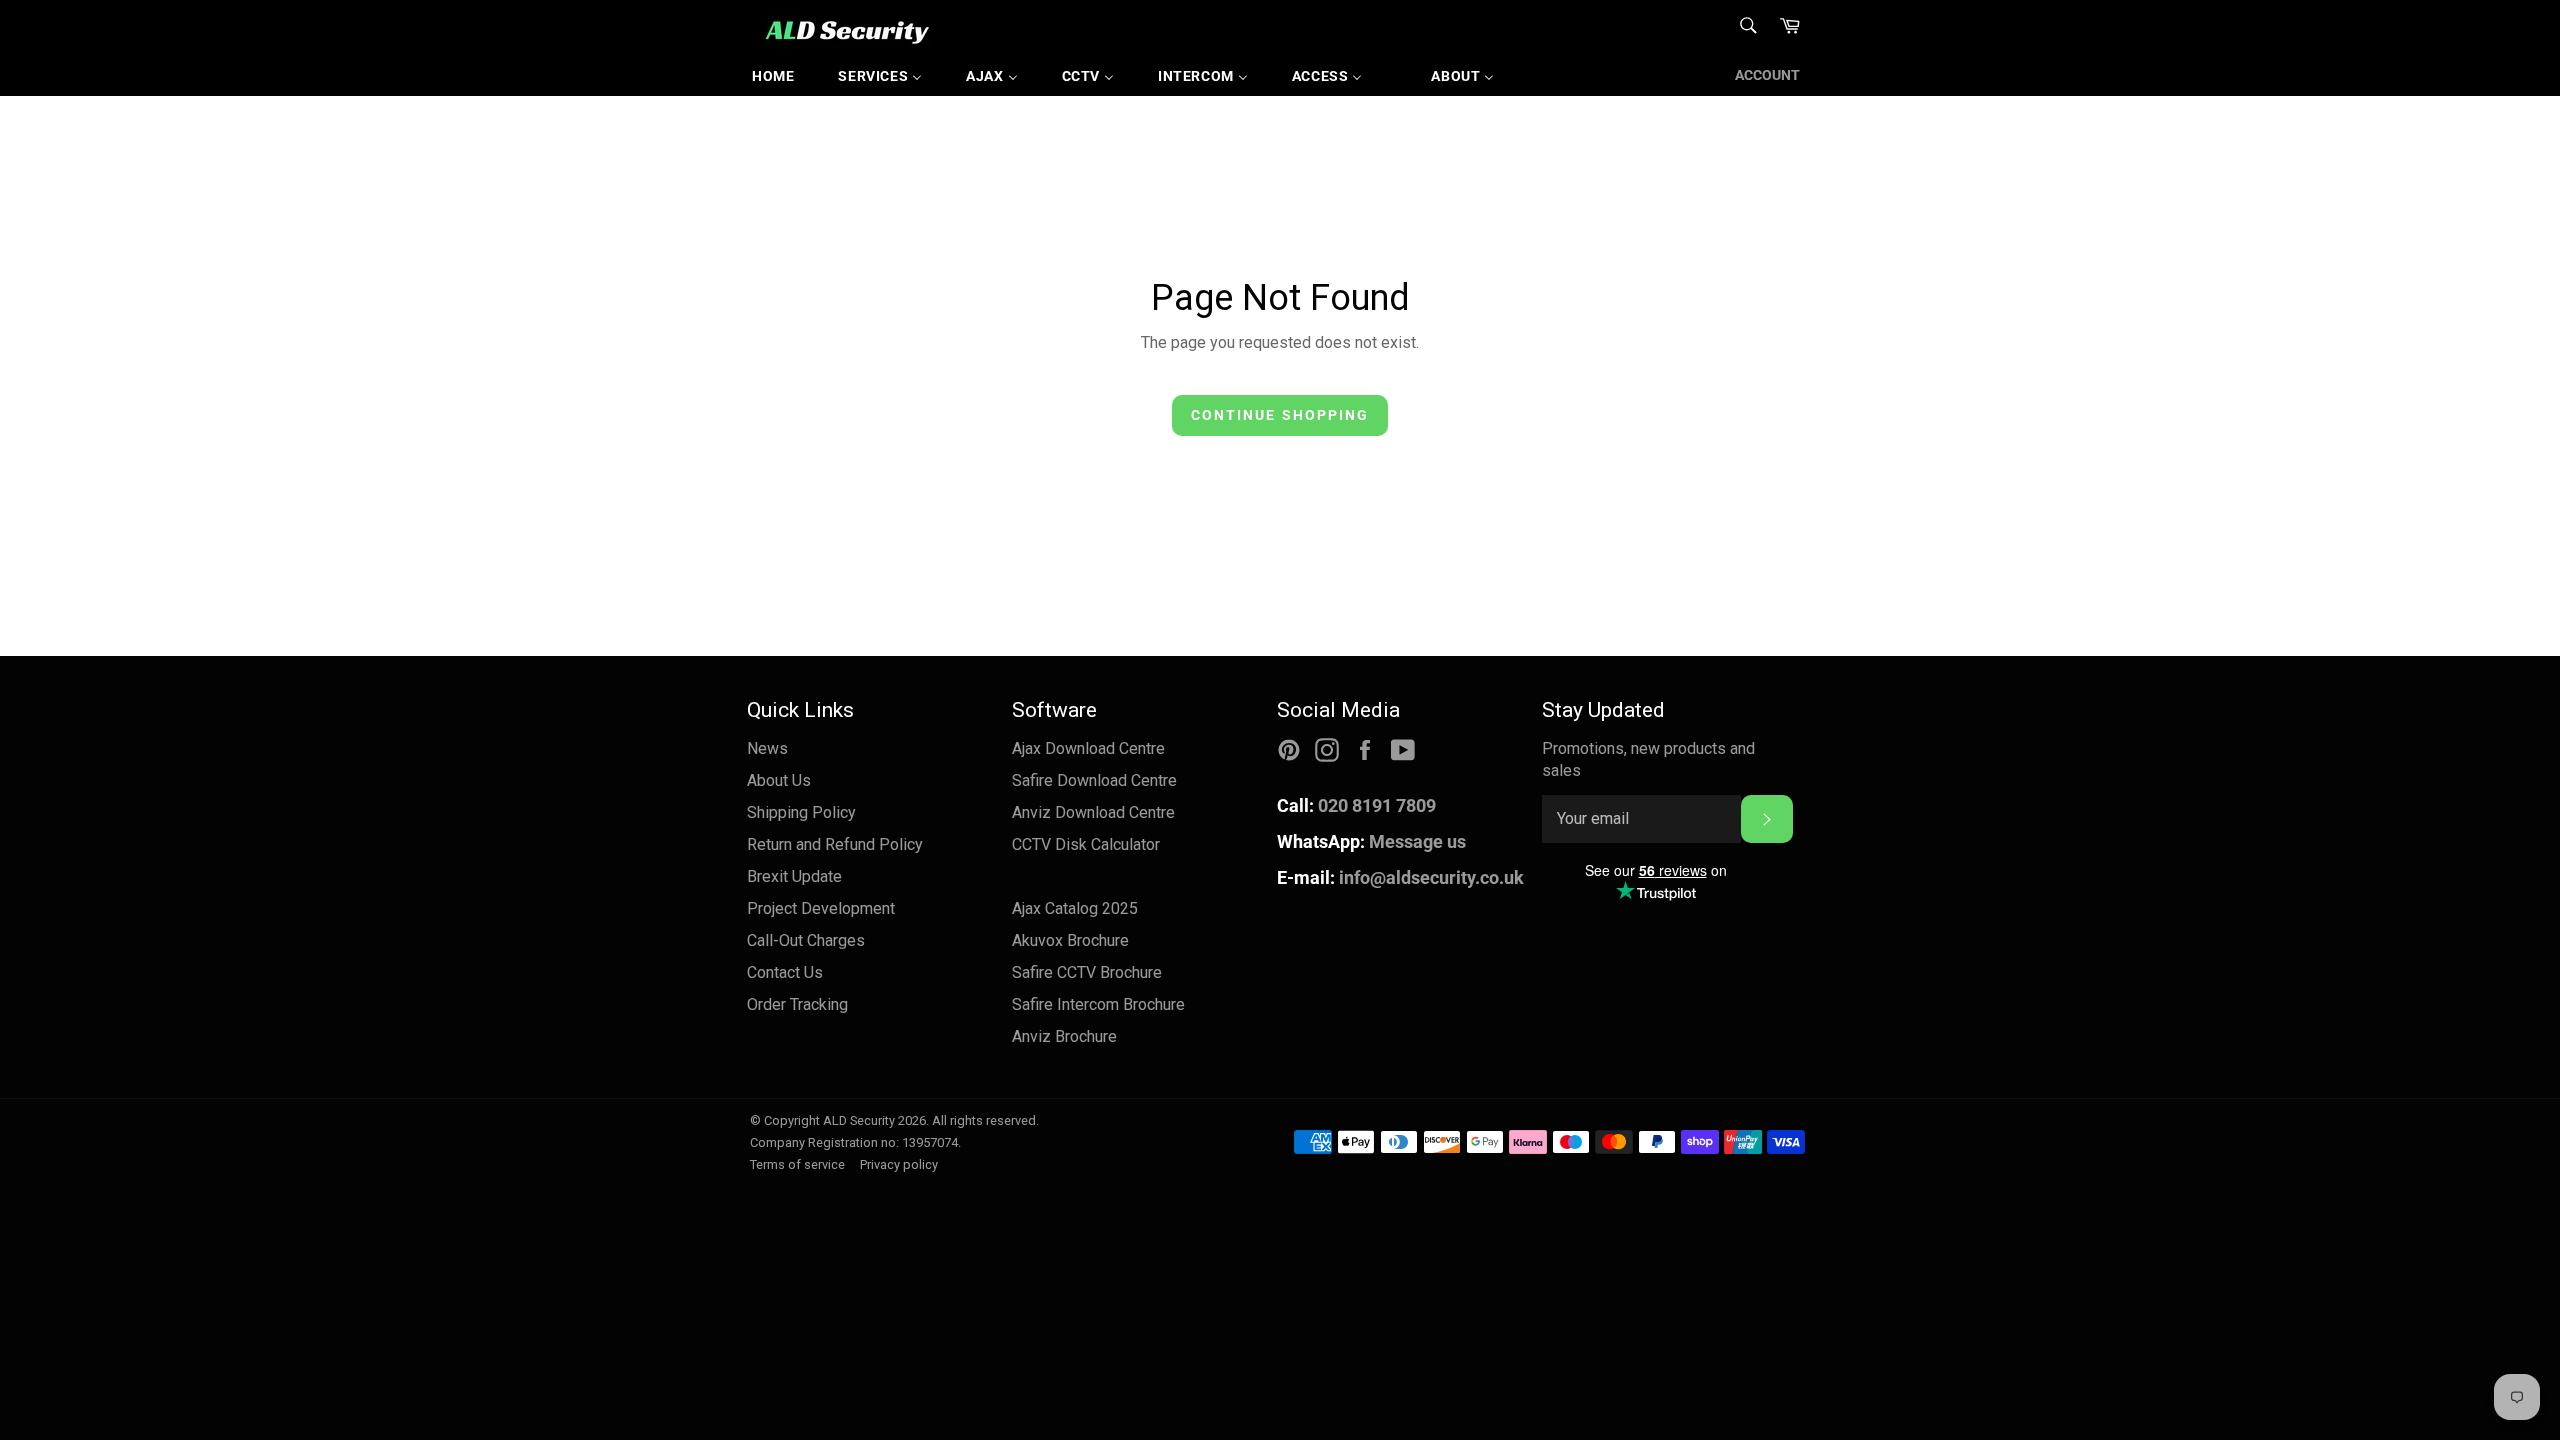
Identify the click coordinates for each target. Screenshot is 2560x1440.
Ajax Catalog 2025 (1075, 908)
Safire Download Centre (1094, 780)
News (767, 748)
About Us (779, 780)
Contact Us (785, 972)
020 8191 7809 (1356, 805)
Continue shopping (1280, 415)
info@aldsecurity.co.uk (1400, 877)
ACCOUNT (1767, 75)
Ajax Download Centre (1088, 748)
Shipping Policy (801, 812)
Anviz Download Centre (1093, 812)
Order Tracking (797, 1004)
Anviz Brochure (1064, 1036)
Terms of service (797, 1164)
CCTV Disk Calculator (1086, 844)
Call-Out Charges (806, 940)
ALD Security (859, 1120)
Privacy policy (899, 1164)
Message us (1371, 841)
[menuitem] (773, 76)
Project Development (821, 908)
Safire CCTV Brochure (1087, 972)
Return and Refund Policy (835, 844)
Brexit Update (794, 876)
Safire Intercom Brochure (1098, 1004)
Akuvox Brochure (1070, 940)
